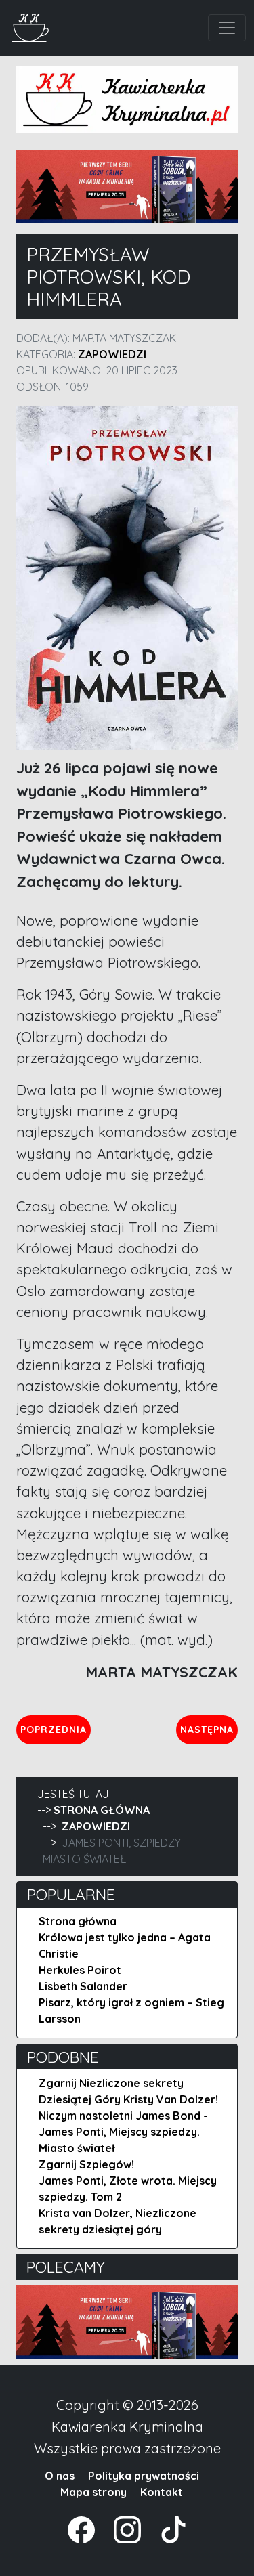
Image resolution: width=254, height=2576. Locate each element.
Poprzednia (55, 1729)
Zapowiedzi (112, 354)
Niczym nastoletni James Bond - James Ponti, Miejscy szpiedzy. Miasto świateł (123, 2132)
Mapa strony (93, 2492)
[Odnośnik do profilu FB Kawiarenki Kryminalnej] (83, 2529)
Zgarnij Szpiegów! (86, 2164)
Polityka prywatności (144, 2476)
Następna (209, 1729)
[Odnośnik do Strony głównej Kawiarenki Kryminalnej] (31, 26)
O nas (60, 2476)
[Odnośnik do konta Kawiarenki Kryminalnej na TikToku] (165, 2529)
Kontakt (162, 2492)
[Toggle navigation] (227, 28)
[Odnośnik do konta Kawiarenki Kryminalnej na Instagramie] (121, 2529)
